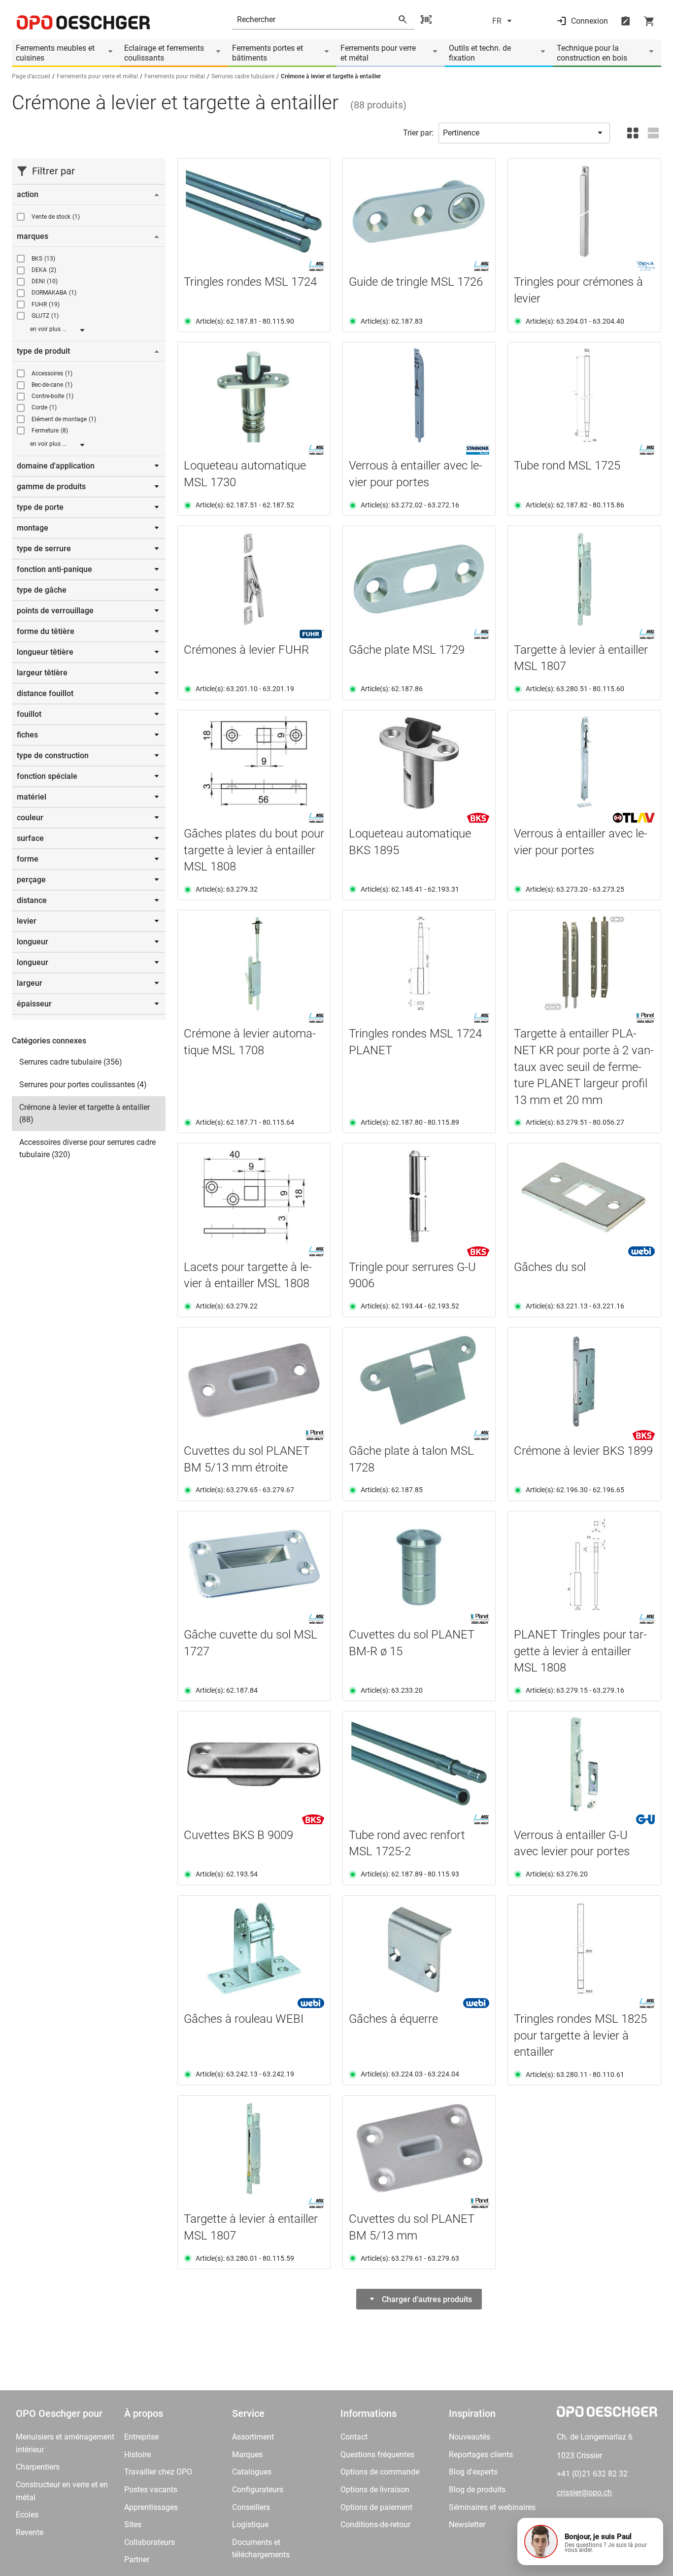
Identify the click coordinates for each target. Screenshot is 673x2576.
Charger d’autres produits (427, 2299)
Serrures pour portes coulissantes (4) (83, 1085)
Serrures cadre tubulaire (243, 76)
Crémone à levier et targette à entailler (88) (84, 1114)
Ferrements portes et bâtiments (268, 53)
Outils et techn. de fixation (480, 53)
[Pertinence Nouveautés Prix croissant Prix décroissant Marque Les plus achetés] (524, 133)
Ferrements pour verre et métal (378, 53)
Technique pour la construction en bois (592, 53)
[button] (590, 2542)
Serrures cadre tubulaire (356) (71, 1062)
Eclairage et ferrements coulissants (164, 53)
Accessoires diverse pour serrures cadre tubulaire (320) (87, 1149)
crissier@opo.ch (584, 2492)
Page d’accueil (31, 76)
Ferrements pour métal (175, 76)
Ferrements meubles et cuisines (55, 53)
